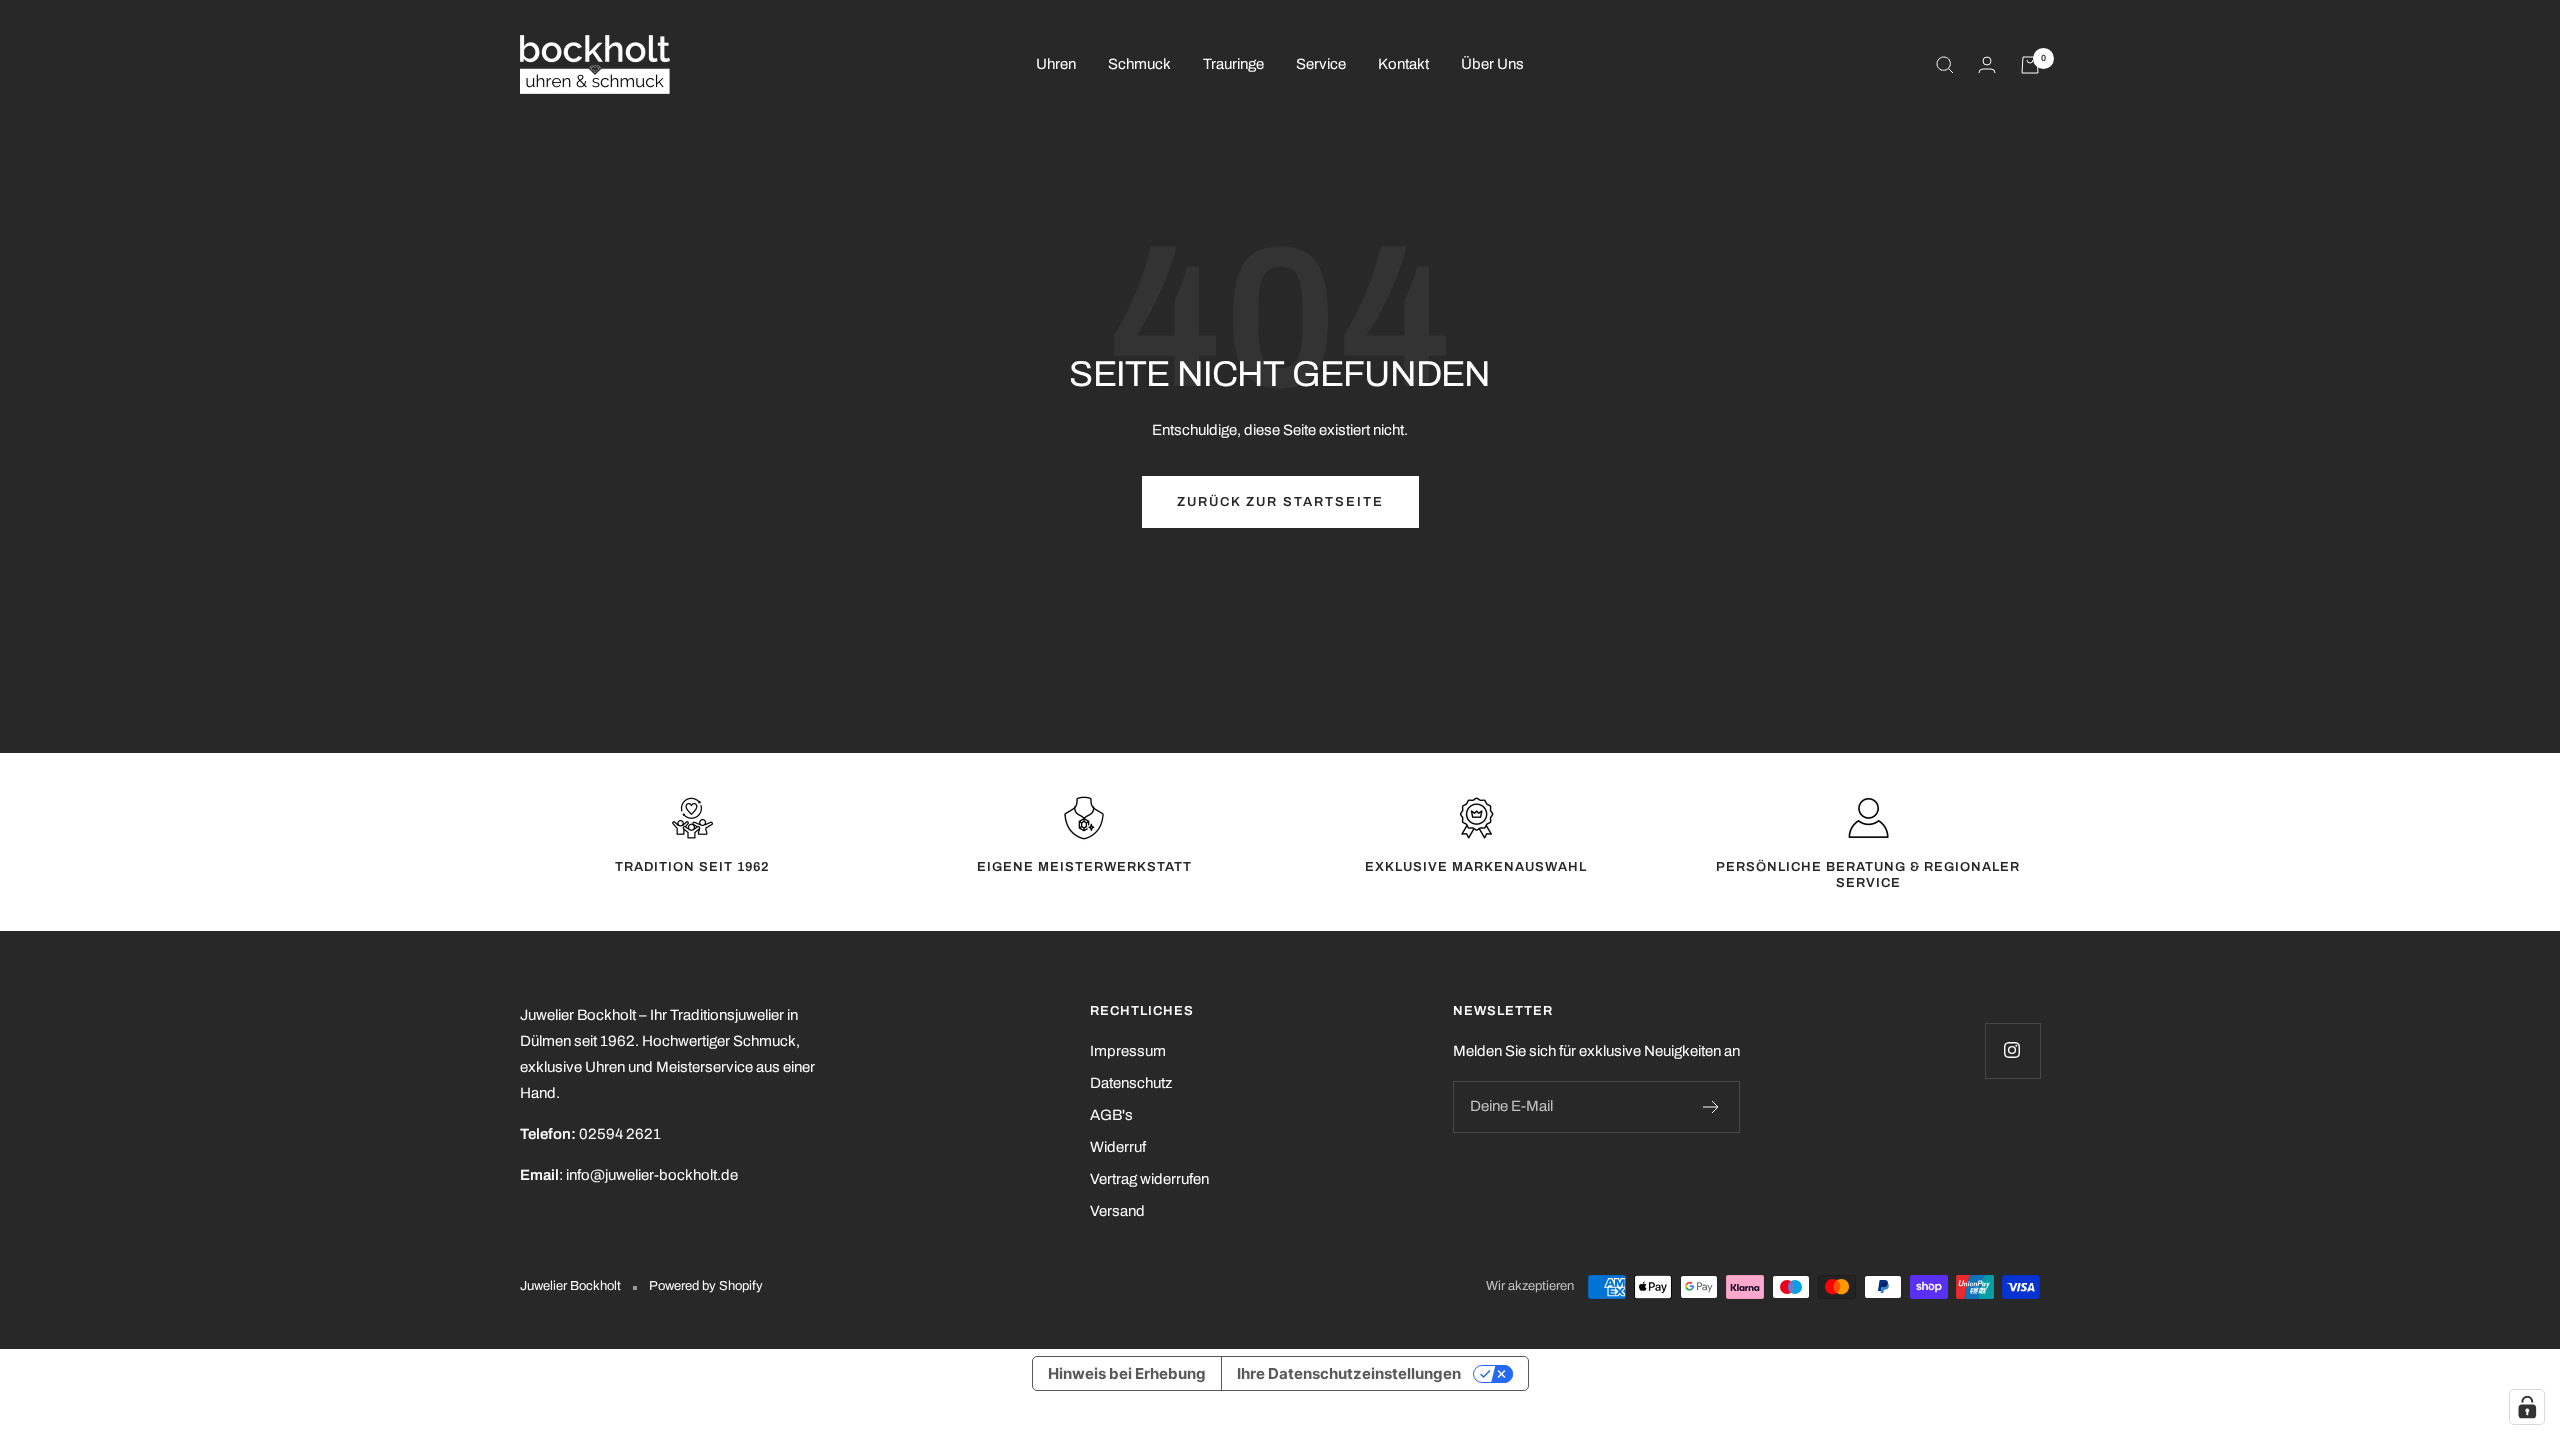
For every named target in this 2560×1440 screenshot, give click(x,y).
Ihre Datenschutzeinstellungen (1349, 1373)
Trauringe (1233, 64)
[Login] (1987, 64)
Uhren (1056, 64)
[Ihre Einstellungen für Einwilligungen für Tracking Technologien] (2527, 1407)
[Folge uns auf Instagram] (2012, 1050)
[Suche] (1945, 65)
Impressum (1128, 1051)
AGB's (1111, 1115)
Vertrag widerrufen (1149, 1179)
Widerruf (1118, 1147)
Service (1321, 64)
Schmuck (1139, 64)
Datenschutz (1131, 1083)
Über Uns (1492, 64)
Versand (1117, 1211)
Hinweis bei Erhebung (1127, 1373)
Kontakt (1403, 64)
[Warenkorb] (2030, 65)
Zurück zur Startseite (1280, 502)
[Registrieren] (1711, 1107)
